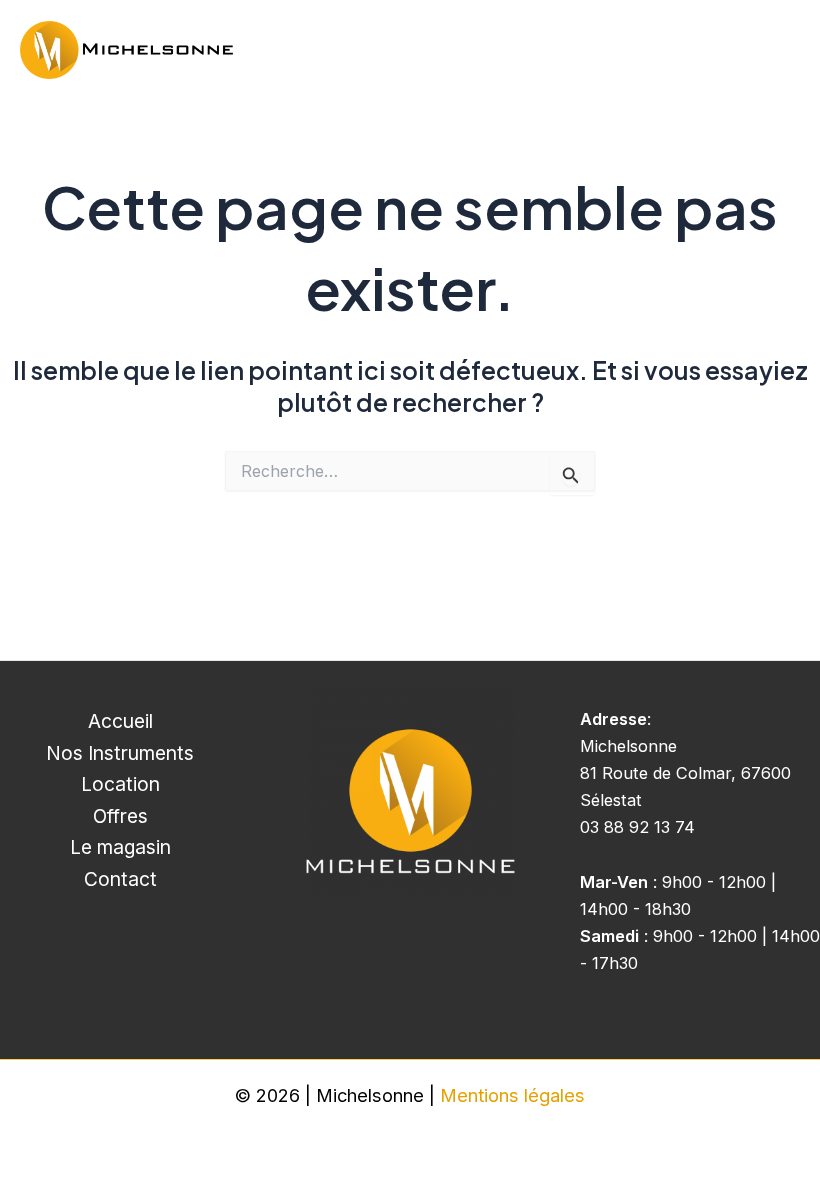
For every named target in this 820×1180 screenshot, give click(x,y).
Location (120, 784)
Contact (120, 879)
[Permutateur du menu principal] (777, 50)
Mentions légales (512, 1095)
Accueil (120, 721)
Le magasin (120, 847)
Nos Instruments (120, 753)
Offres (120, 816)
